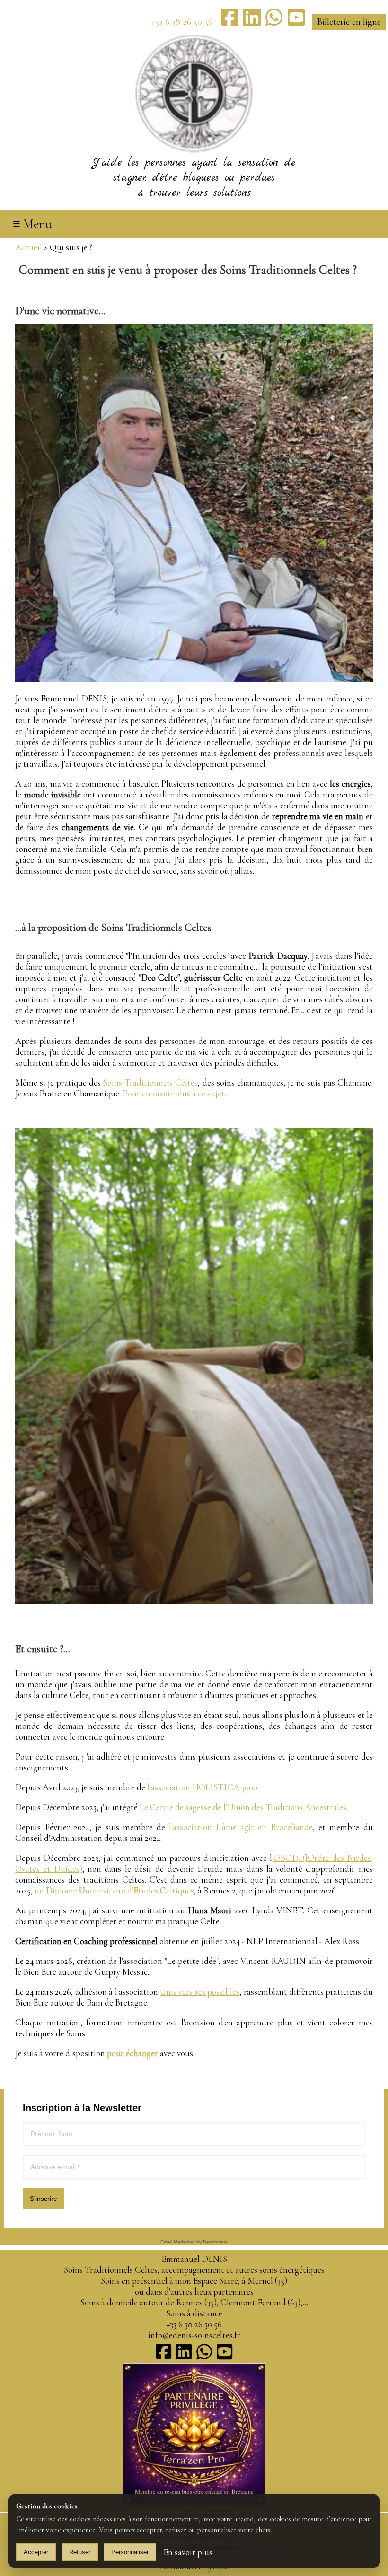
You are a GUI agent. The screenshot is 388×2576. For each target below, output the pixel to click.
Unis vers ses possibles (200, 1992)
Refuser (80, 2552)
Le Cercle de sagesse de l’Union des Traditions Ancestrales (243, 1807)
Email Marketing (178, 2242)
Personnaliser (130, 2552)
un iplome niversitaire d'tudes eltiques (114, 1890)
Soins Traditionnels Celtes (150, 1082)
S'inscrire (44, 2199)
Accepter (36, 2552)
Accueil (29, 247)
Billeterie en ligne (349, 22)
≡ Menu (32, 224)
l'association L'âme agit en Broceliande (241, 1827)
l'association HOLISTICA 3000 (201, 1787)
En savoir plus (188, 2552)
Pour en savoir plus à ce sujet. (174, 1093)
